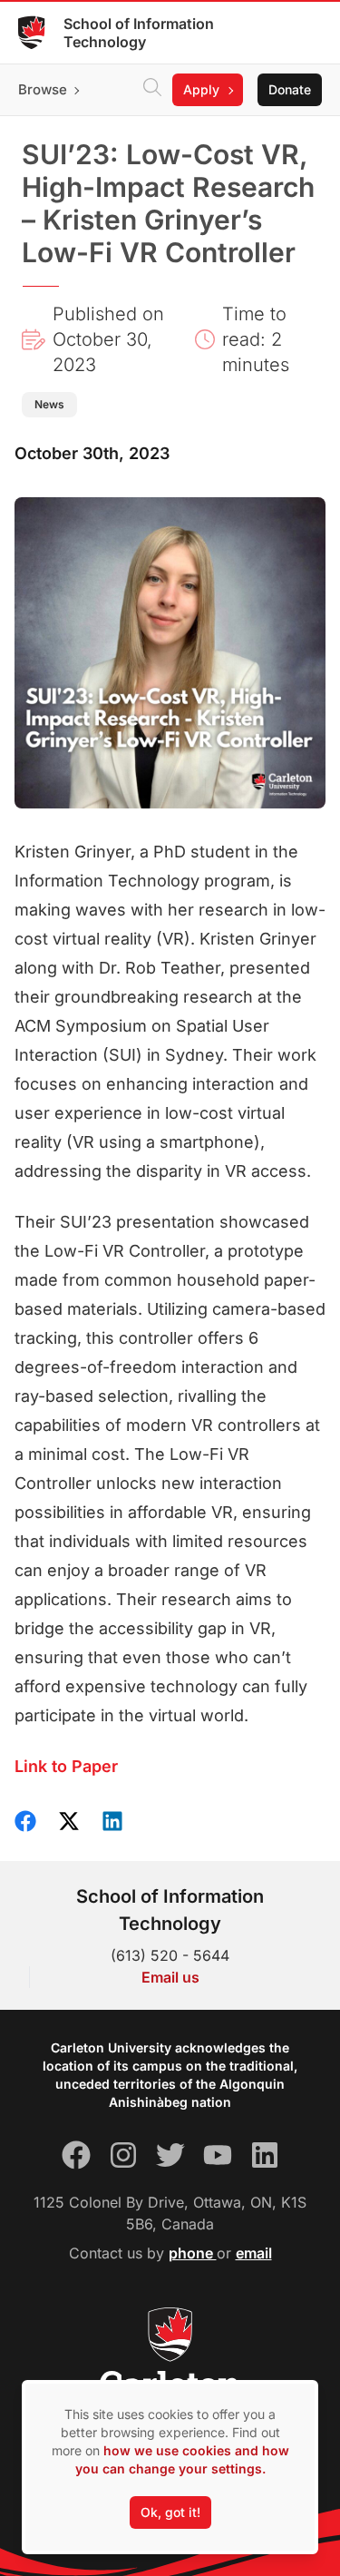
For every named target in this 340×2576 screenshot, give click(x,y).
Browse (43, 89)
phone (193, 2253)
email (254, 2253)
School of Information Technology (139, 33)
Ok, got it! (170, 2512)
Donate (290, 89)
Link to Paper (66, 1766)
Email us (170, 1977)
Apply (201, 89)
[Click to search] (152, 90)
